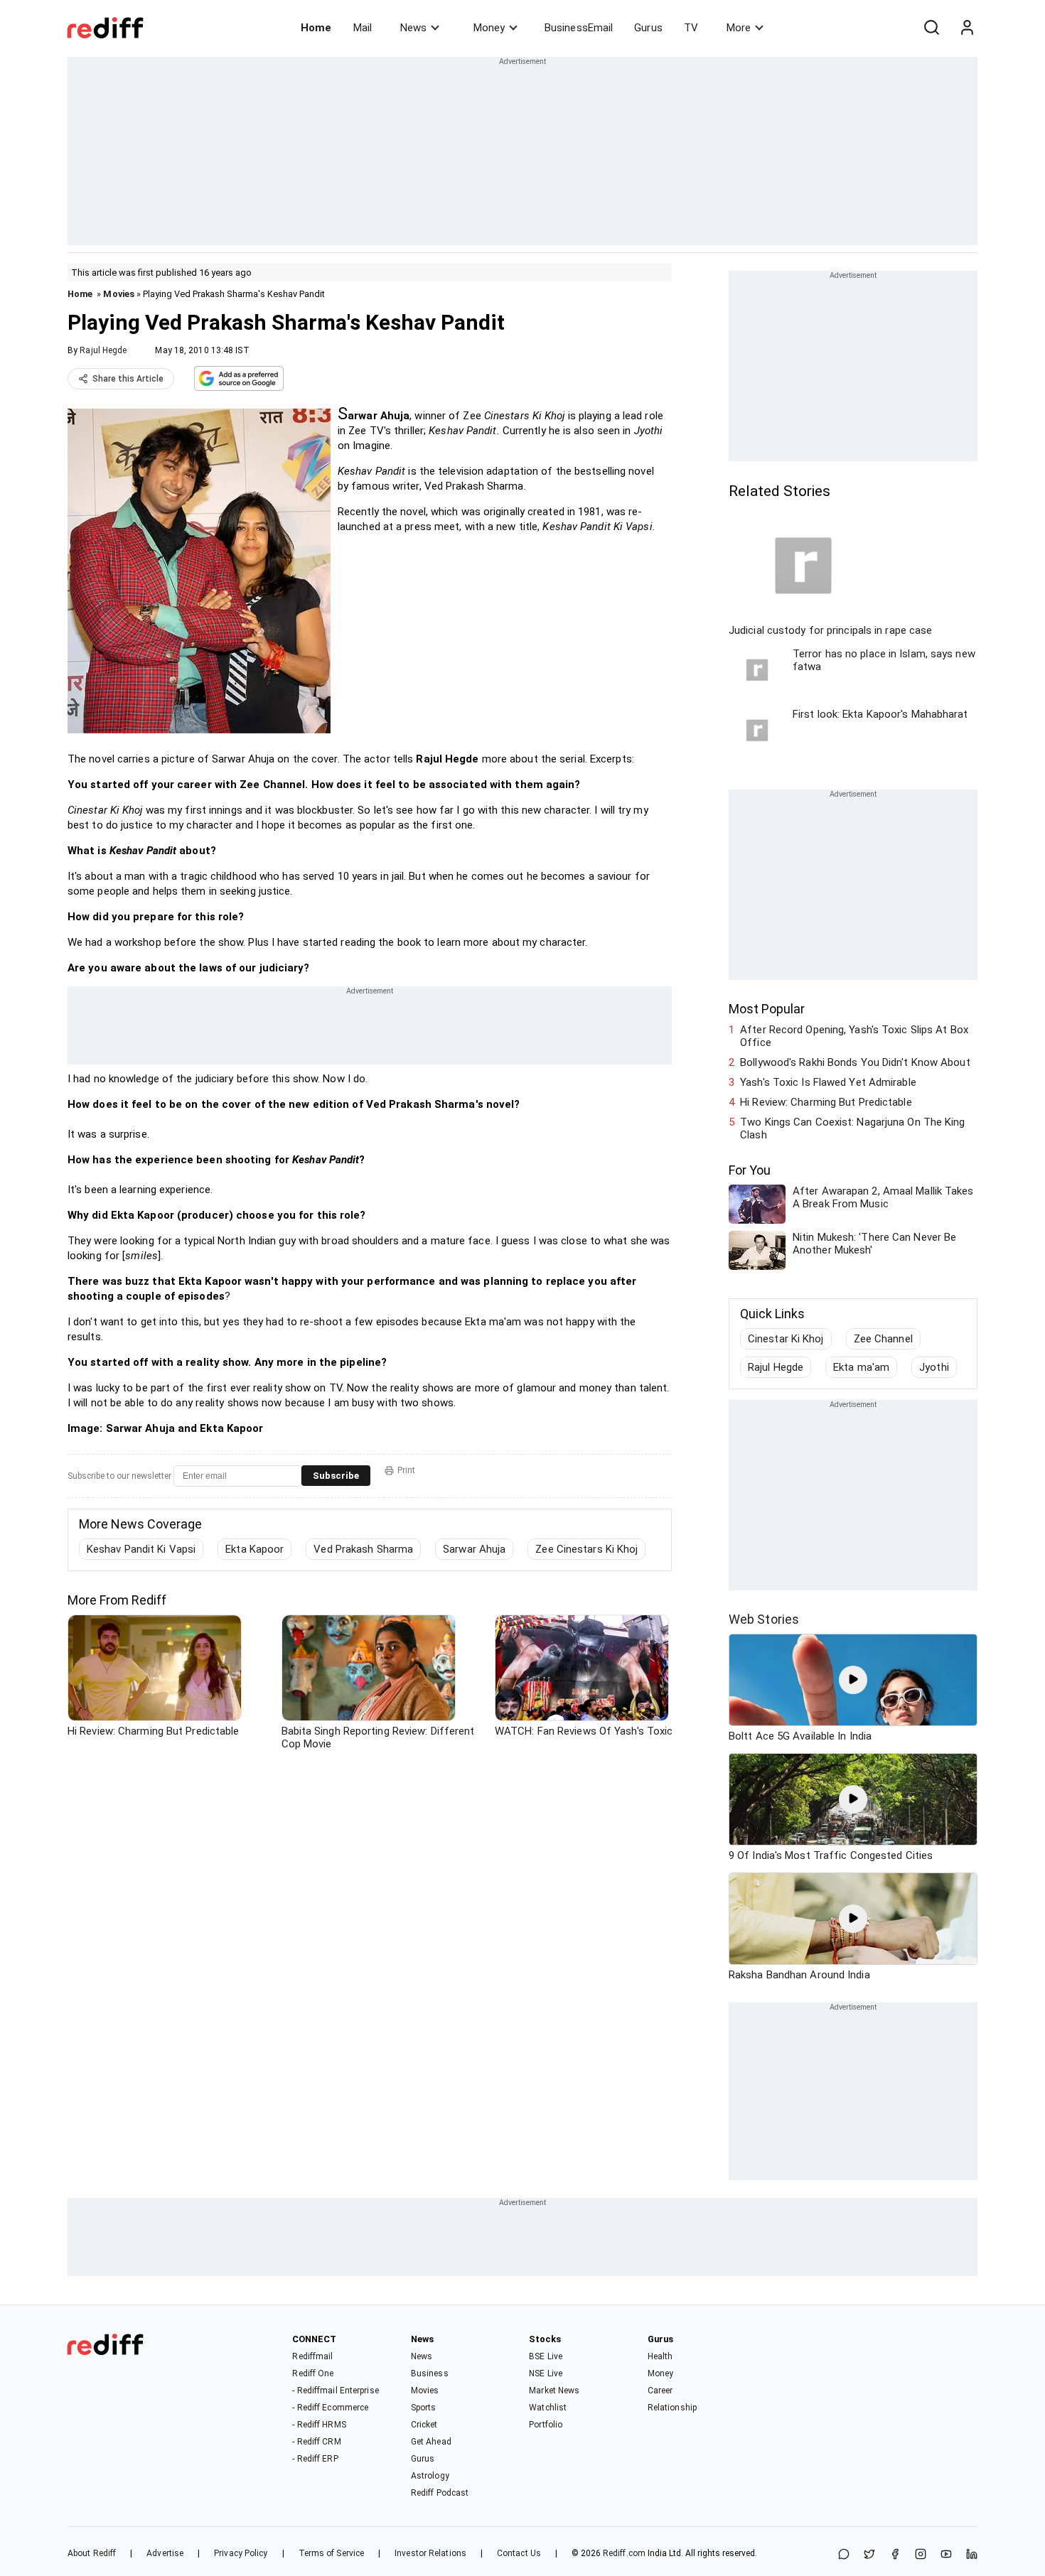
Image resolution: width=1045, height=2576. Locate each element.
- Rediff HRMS (319, 2425)
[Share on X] (869, 2555)
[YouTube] (946, 2555)
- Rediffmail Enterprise (335, 2391)
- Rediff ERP (315, 2459)
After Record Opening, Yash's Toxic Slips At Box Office (854, 1036)
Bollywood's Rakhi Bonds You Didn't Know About (855, 1062)
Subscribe (336, 1476)
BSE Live (546, 2356)
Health (660, 2356)
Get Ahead (431, 2442)
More (739, 28)
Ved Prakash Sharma (363, 1549)
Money (489, 28)
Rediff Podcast (440, 2493)
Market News (554, 2391)
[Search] (931, 28)
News (413, 28)
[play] (853, 1680)
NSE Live (546, 2373)
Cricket (424, 2425)
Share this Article (128, 379)
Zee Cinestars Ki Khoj (586, 1549)
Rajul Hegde (103, 350)
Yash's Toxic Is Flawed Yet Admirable (828, 1082)
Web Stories (764, 1619)
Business (430, 2373)
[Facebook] (895, 2555)
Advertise (165, 2553)
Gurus (648, 28)
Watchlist (548, 2408)
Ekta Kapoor (254, 1549)
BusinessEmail (579, 28)
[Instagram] (921, 2555)
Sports (424, 2408)
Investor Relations (430, 2553)
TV (691, 28)
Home (316, 28)
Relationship (672, 2408)
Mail (363, 28)
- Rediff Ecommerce (330, 2408)
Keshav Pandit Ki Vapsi (141, 1549)
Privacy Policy (241, 2553)
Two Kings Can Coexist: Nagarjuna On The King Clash (852, 1128)
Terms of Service (332, 2553)
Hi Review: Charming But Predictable (826, 1102)
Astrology (430, 2476)
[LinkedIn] (972, 2555)
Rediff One (313, 2373)
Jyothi (934, 1367)
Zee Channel (883, 1339)
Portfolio (546, 2425)
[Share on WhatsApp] (844, 2555)
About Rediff (92, 2553)
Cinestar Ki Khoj (786, 1339)
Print (406, 1470)
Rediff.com (624, 2553)
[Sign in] (967, 28)
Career (660, 2391)
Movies (119, 294)
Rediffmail (312, 2356)
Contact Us (519, 2553)
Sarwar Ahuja (474, 1549)
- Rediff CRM (316, 2442)
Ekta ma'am (861, 1367)
